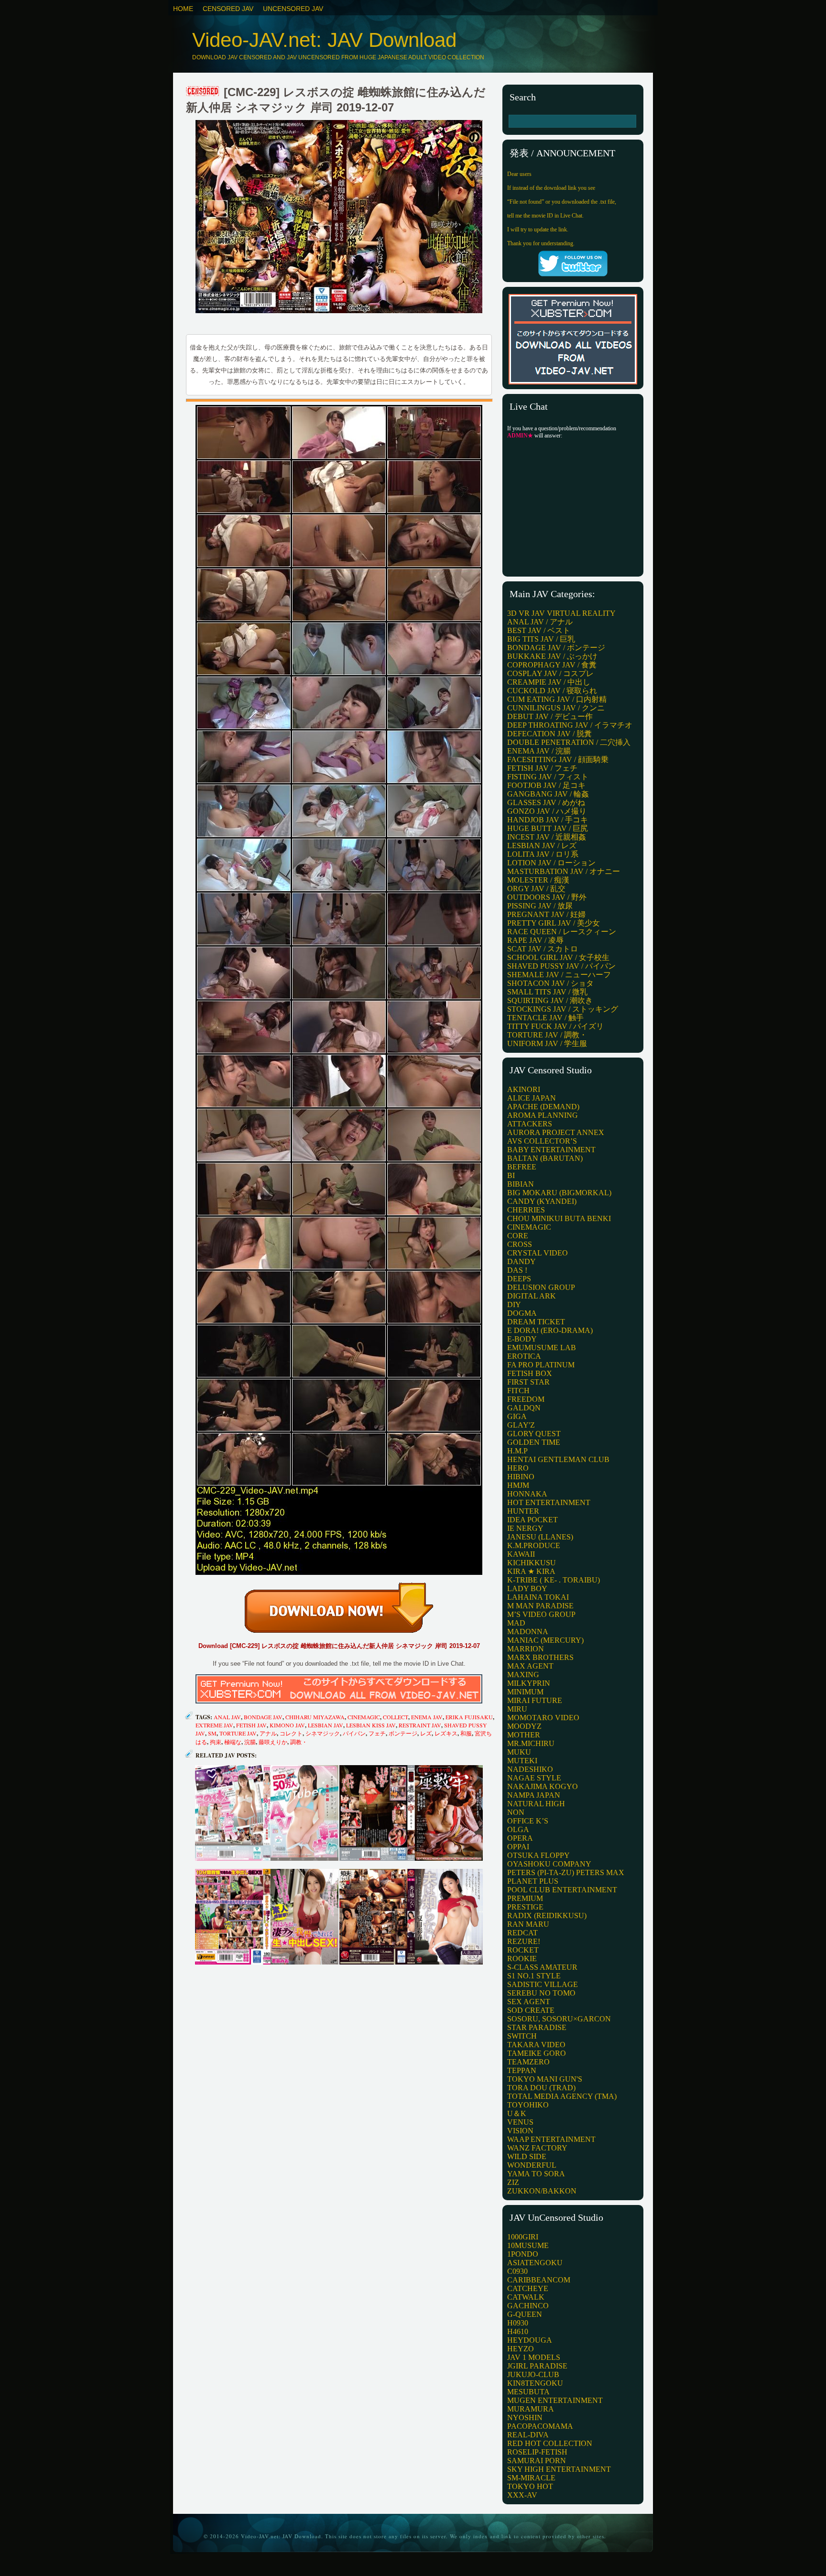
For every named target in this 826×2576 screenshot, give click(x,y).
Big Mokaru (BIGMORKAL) (559, 1193)
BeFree (522, 1167)
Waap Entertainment (551, 2139)
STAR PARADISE (537, 2027)
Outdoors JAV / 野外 (547, 897)
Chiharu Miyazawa (315, 1717)
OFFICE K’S (528, 1821)
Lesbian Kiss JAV (371, 1725)
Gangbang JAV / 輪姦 (548, 794)
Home (183, 9)
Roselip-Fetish (537, 2452)
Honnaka (527, 1494)
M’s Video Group (541, 1614)
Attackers (530, 1124)
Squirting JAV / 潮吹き (550, 1000)
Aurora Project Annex (556, 1132)
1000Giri (523, 2237)
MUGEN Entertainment (555, 2400)
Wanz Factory (537, 2148)
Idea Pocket (533, 1520)
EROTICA (524, 1356)
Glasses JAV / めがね (546, 802)
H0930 (518, 2323)
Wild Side (527, 2156)
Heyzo (521, 2349)
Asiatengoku (535, 2263)
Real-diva (528, 2435)
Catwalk (526, 2297)
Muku (519, 1752)
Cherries (526, 1210)
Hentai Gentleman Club (558, 1459)
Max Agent (530, 1666)
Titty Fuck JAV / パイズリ (555, 1026)
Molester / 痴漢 (538, 880)
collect (396, 1717)
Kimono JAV (287, 1725)
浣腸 (250, 1742)
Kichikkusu (532, 1563)
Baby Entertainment (551, 1150)
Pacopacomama (540, 2426)
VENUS (520, 2122)
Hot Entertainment (549, 1502)
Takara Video (536, 2045)
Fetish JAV (251, 1725)
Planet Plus (533, 1881)
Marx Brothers (540, 1657)
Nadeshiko (530, 1769)
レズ (426, 1733)
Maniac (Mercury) (545, 1640)
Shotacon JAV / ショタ (550, 983)
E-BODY (522, 1339)
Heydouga (530, 2340)
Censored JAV (228, 9)
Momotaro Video (543, 1718)
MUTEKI (522, 1761)
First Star (528, 1382)
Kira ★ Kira (531, 1571)
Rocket (523, 1950)
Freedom (526, 1399)
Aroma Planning (543, 1115)
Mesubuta (528, 2392)
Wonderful (532, 2165)
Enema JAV (427, 1717)
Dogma (522, 1313)
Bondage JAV (263, 1717)
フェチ (377, 1733)
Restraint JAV (420, 1725)
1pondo (523, 2254)
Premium (525, 1898)
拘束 (216, 1742)
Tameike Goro (537, 2053)
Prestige (525, 1907)
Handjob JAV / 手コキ (548, 820)
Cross (520, 1244)
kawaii (521, 1554)
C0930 (517, 2271)
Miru (517, 1709)
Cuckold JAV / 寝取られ (552, 691)
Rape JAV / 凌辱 (535, 940)
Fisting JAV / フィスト (548, 777)
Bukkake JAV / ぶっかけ (552, 656)
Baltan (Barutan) (545, 1158)
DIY (514, 1304)
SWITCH (522, 2036)
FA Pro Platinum (541, 1365)
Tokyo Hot (530, 2486)
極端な (233, 1742)
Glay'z (521, 1425)
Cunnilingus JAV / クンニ (556, 708)
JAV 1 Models (534, 2357)
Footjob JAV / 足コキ (546, 785)
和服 (466, 1733)
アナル (268, 1733)
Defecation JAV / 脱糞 (549, 734)
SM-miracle (531, 2478)
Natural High (536, 1804)
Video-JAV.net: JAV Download (324, 40)
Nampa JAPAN (534, 1795)
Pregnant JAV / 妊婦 (546, 914)
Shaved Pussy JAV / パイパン (561, 966)
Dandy (522, 1261)
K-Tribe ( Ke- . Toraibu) (554, 1580)
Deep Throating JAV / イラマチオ (570, 725)
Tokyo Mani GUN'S (545, 2079)
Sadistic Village (543, 1984)
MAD (516, 1623)
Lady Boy (527, 1588)
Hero (518, 1468)
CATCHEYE (528, 2288)
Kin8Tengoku (535, 2383)
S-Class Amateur (542, 1967)
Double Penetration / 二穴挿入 (569, 742)
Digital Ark (532, 1296)
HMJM (518, 1485)
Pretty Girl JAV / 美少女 (554, 923)
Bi (511, 1175)
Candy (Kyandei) (542, 1201)
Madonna (528, 1632)
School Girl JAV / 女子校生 (558, 957)
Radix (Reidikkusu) (547, 1916)
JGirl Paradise (537, 2366)
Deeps (519, 1279)
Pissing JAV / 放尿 (540, 906)
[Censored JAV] (203, 92)
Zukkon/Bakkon (542, 2191)
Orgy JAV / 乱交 (536, 889)
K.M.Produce (534, 1545)
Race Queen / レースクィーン (562, 932)
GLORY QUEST (534, 1434)
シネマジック (323, 1733)
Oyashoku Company (549, 1864)
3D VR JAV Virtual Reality (561, 613)
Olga (518, 1829)
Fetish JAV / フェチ (542, 768)
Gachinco (528, 2306)
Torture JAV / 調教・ (547, 1035)
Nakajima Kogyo (543, 1786)
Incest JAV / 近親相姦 (547, 837)
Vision (520, 2131)
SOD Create (531, 2010)
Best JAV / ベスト (539, 630)
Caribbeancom (539, 2280)
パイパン (354, 1733)
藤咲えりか (273, 1742)
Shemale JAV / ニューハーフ (559, 975)
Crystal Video (538, 1253)
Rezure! (524, 1941)
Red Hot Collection (550, 2443)
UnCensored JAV (293, 9)
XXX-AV (522, 2495)
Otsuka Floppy (538, 1855)
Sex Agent (529, 2002)
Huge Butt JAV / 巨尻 (548, 828)
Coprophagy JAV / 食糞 (552, 665)
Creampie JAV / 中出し (549, 682)
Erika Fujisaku (469, 1717)
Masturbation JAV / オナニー (564, 871)
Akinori (524, 1089)
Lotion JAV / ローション (551, 863)
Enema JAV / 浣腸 (539, 751)
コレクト (291, 1733)
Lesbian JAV (326, 1725)
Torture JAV (238, 1733)
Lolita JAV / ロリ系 (543, 854)
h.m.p (517, 1451)
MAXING (523, 1675)
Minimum (525, 1692)
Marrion (526, 1649)
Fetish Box (530, 1373)
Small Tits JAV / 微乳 (547, 992)
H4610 (518, 2331)
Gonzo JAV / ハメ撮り (547, 811)
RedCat (522, 1933)
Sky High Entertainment (559, 2469)
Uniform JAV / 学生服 (547, 1043)
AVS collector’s (542, 1141)
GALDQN (524, 1408)
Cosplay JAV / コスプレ (550, 673)
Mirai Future (535, 1700)
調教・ (299, 1742)
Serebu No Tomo (541, 1993)
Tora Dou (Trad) (541, 2088)
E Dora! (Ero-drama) (550, 1330)
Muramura (531, 2409)
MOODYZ (524, 1726)
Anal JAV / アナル (540, 622)
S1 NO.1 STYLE (534, 1976)
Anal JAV (227, 1717)
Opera (520, 1838)
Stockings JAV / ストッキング (563, 1009)
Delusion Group (541, 1287)
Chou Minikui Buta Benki (559, 1218)
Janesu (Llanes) (540, 1537)
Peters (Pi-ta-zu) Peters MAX (566, 1872)
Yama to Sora (536, 2174)
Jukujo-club (533, 2374)
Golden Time (534, 1442)
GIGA (517, 1416)
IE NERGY (525, 1528)
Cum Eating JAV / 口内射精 (557, 699)
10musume (528, 2245)
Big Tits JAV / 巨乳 (541, 639)
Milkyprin (529, 1683)
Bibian (521, 1184)
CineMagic (364, 1717)
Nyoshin (525, 2418)
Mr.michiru (531, 1743)
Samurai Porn (537, 2461)
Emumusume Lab (542, 1348)
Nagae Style (534, 1778)
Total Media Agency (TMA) (562, 2096)
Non (516, 1812)
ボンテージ (403, 1733)
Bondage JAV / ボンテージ (556, 648)
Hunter (523, 1511)
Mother (524, 1735)
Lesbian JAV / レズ (542, 846)
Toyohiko (528, 2105)
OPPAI (518, 1847)
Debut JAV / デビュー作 (550, 716)
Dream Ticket (536, 1322)
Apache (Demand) (543, 1107)
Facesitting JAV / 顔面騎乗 (558, 759)
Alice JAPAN (532, 1098)
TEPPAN (522, 2070)
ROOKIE (522, 1959)
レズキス (446, 1733)
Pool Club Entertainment (562, 1890)
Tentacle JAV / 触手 (545, 1018)
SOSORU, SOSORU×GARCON (559, 2019)
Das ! (517, 1270)
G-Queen (525, 2314)
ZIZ (513, 2182)
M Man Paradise (540, 1606)
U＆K (517, 2113)
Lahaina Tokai (538, 1597)
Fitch (518, 1391)
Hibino (521, 1477)
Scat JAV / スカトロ (543, 949)
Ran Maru (528, 1924)
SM (212, 1733)
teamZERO (528, 2062)
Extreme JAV (214, 1725)
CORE (518, 1236)
